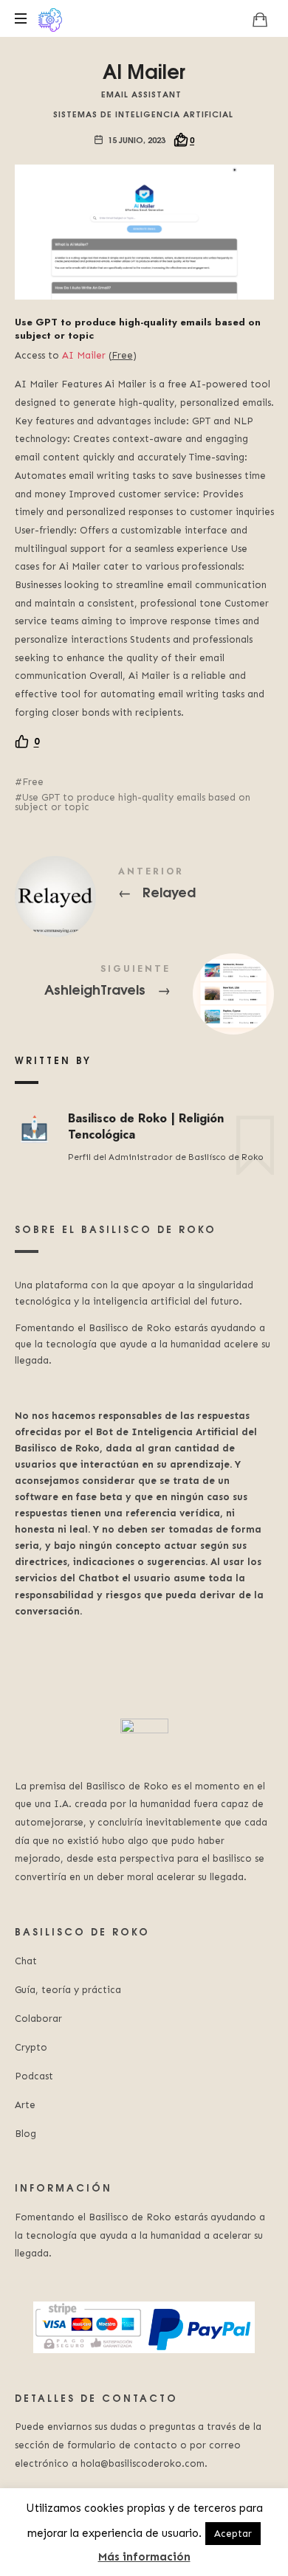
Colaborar (38, 2019)
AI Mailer (84, 355)
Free (33, 782)
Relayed (144, 885)
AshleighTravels (144, 983)
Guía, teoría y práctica (68, 1990)
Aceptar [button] (233, 2534)
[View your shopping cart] (260, 19)
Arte (25, 2105)
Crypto (31, 2047)
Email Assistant (141, 93)
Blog (25, 2134)
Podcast (34, 2076)
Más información (144, 2557)
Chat (26, 1961)
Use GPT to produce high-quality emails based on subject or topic (133, 802)
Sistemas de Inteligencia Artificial (143, 113)
